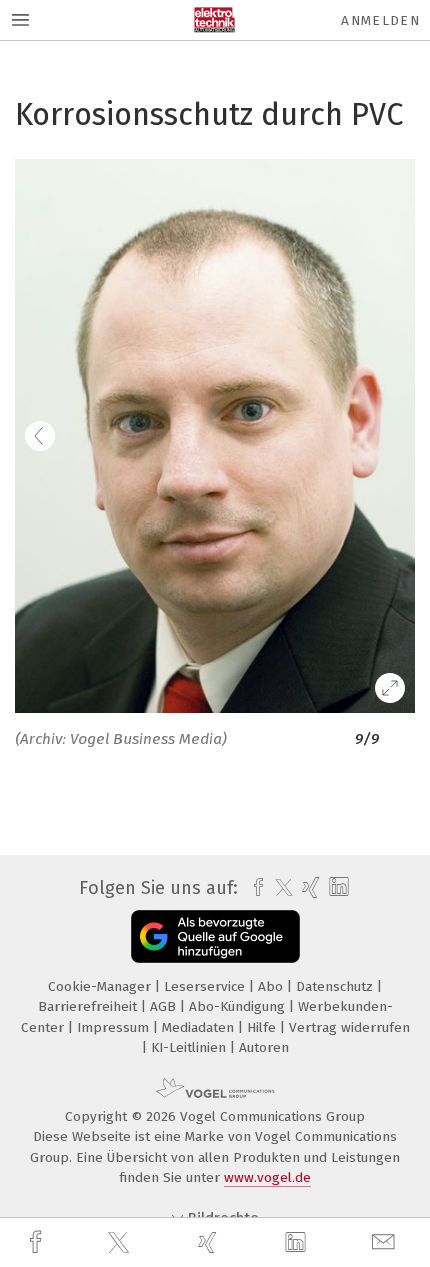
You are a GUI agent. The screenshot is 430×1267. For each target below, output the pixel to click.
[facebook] (38, 1242)
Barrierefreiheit (89, 1006)
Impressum (115, 1027)
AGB (165, 1006)
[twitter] (121, 1243)
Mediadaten (200, 1027)
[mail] (386, 1242)
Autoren (264, 1047)
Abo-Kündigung (239, 1006)
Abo (272, 986)
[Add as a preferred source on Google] (215, 936)
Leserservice (206, 986)
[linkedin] (298, 1243)
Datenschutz (336, 986)
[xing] (210, 1242)
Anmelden (380, 20)
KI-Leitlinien (190, 1047)
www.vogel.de (267, 1177)
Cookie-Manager (101, 986)
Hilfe (263, 1027)
